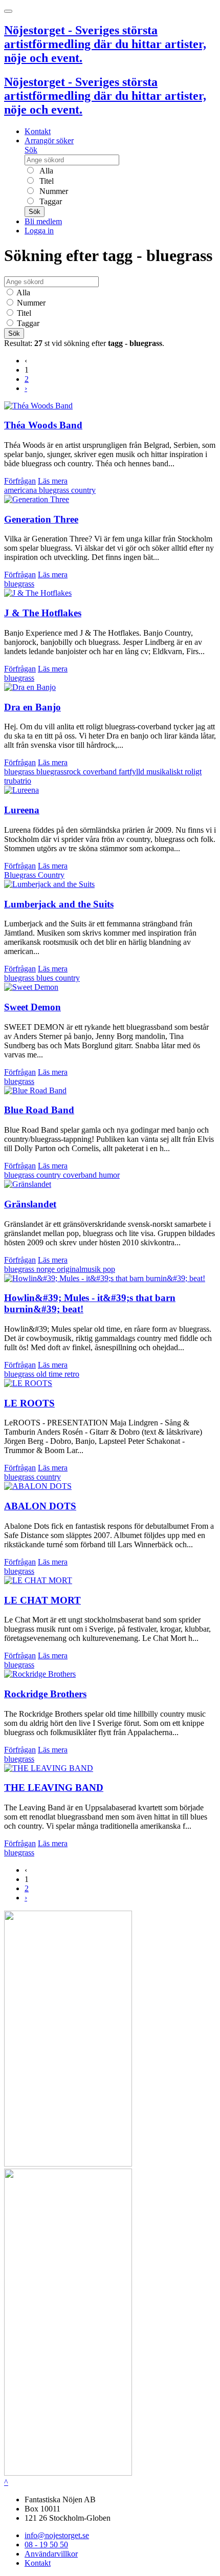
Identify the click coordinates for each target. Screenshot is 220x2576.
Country (51, 875)
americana (21, 490)
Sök (31, 150)
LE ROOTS (29, 1403)
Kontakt (38, 131)
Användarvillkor (51, 2554)
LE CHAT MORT (42, 1600)
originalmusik (80, 1269)
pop (109, 1269)
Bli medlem (43, 221)
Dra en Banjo (32, 707)
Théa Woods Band (43, 425)
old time (50, 1374)
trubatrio (18, 781)
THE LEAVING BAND (54, 1788)
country (83, 490)
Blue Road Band (39, 1110)
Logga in (39, 231)
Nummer (53, 191)
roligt (193, 772)
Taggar (50, 201)
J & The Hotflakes (43, 613)
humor (109, 1175)
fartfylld (133, 772)
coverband (101, 772)
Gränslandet (30, 1204)
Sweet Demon (32, 1007)
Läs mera (53, 481)
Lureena (22, 810)
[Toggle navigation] (8, 11)
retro (72, 1374)
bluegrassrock (60, 772)
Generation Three (41, 519)
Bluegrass (21, 875)
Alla (45, 171)
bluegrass (55, 490)
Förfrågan (20, 481)
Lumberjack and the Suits (59, 904)
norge (47, 1269)
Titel (46, 181)
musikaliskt (166, 772)
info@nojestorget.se (57, 2535)
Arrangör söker (49, 140)
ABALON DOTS (40, 1506)
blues (46, 978)
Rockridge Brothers (45, 1694)
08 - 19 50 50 (46, 2545)
